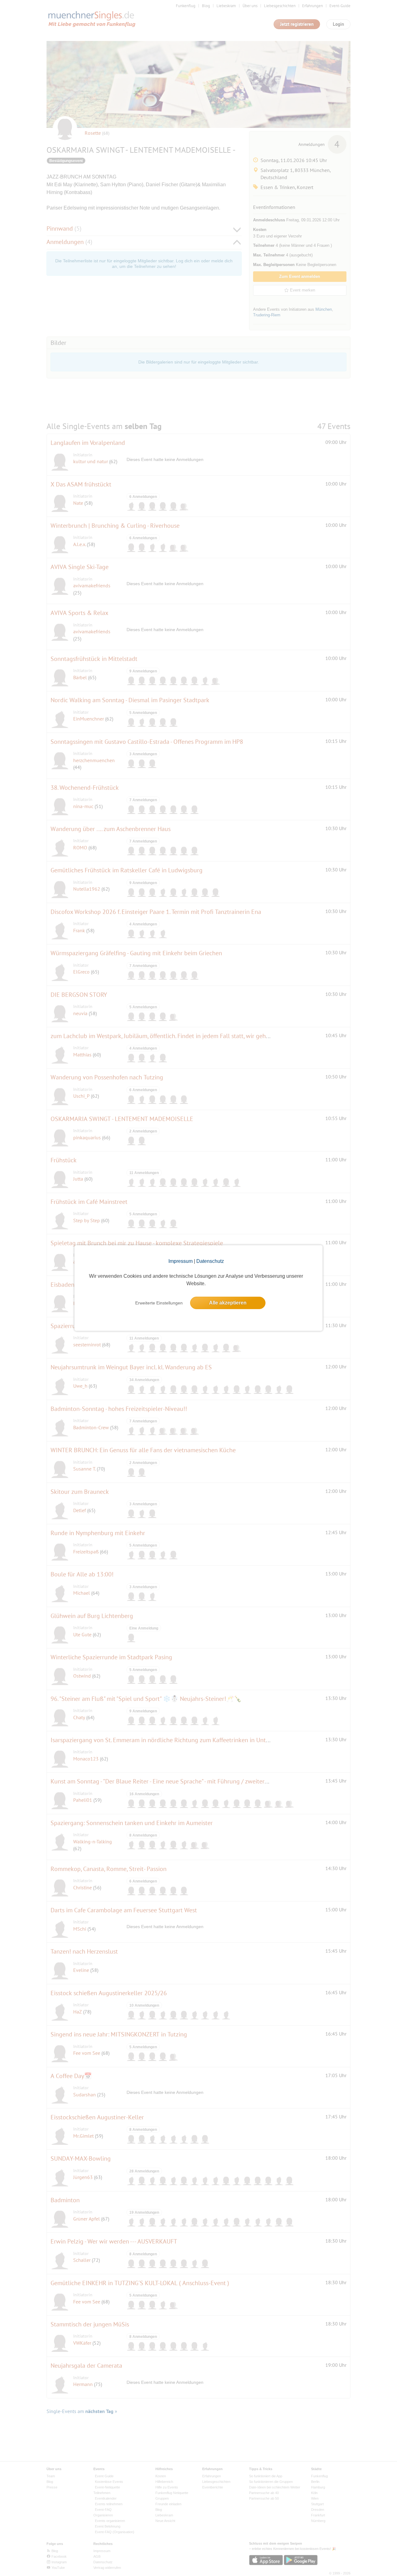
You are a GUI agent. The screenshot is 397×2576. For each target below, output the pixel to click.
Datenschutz (210, 1261)
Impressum (181, 1261)
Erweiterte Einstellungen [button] (159, 1303)
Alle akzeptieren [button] (228, 1303)
